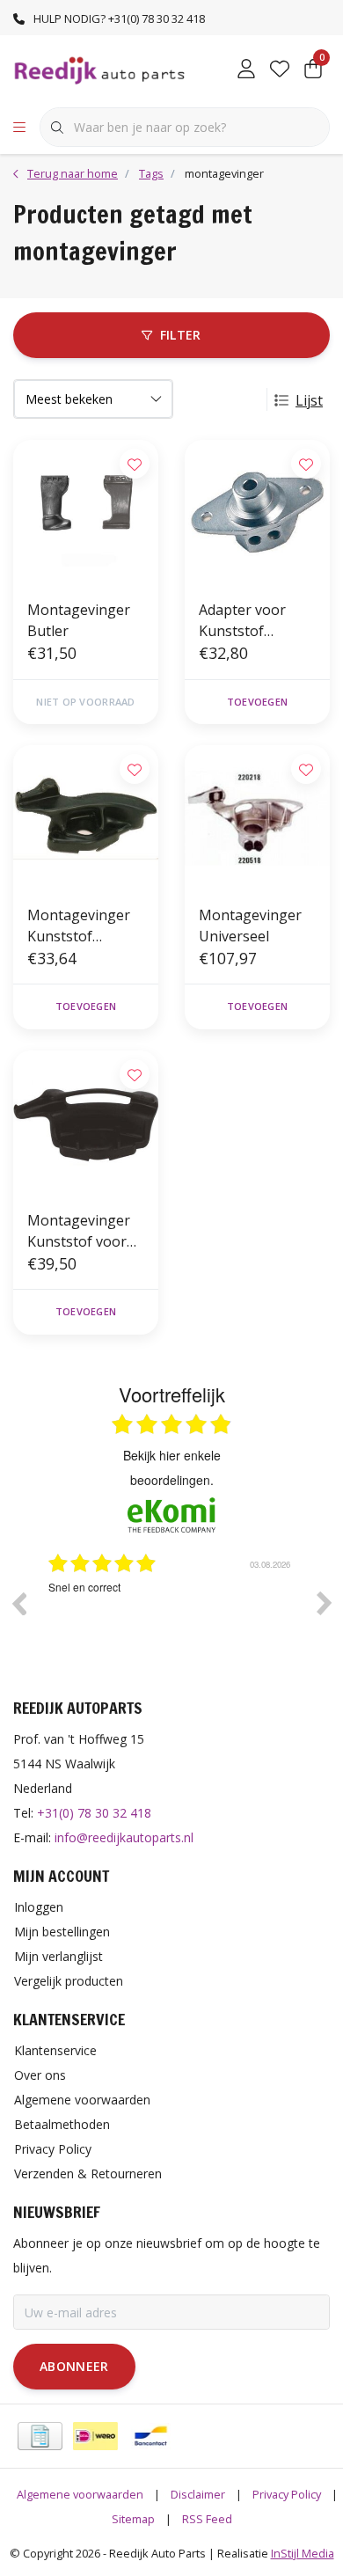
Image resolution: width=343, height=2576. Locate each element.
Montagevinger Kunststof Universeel (79, 926)
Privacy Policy (287, 2494)
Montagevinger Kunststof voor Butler (79, 1231)
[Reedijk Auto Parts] (100, 70)
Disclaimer (198, 2494)
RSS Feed (207, 2519)
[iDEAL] (95, 2436)
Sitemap (133, 2519)
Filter (181, 335)
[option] (179, 1616)
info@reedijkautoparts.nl (124, 1837)
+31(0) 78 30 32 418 (94, 1813)
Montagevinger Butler (79, 620)
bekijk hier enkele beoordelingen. (172, 1467)
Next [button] (325, 1603)
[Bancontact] (151, 2436)
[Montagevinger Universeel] (257, 818)
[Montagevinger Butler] (86, 512)
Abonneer (74, 2366)
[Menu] (19, 128)
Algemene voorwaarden (80, 2494)
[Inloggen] (246, 70)
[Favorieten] (280, 70)
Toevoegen (257, 702)
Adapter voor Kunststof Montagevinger (250, 621)
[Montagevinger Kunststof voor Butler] (86, 1123)
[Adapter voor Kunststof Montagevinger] (257, 512)
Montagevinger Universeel (250, 926)
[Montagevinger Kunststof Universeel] (86, 818)
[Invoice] (40, 2436)
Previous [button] (18, 1603)
